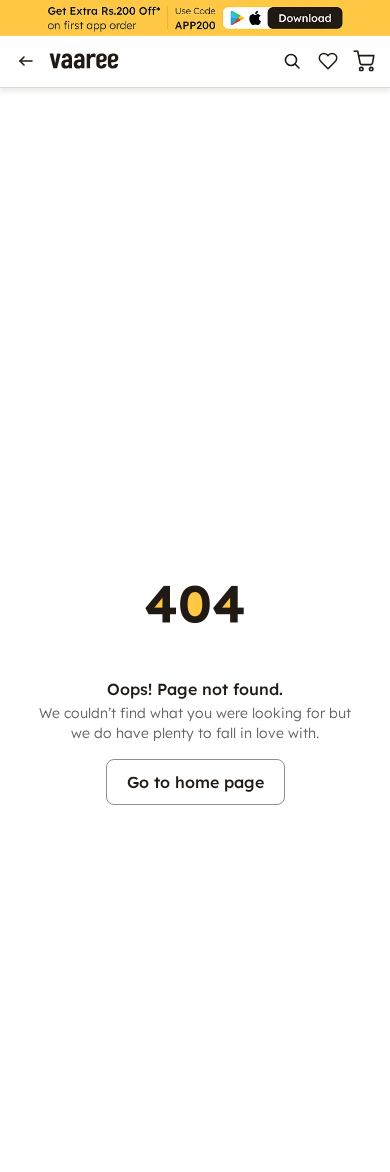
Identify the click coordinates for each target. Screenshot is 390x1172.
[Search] (292, 61)
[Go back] (26, 61)
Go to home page (195, 782)
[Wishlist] (328, 61)
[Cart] (364, 61)
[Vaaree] (84, 61)
